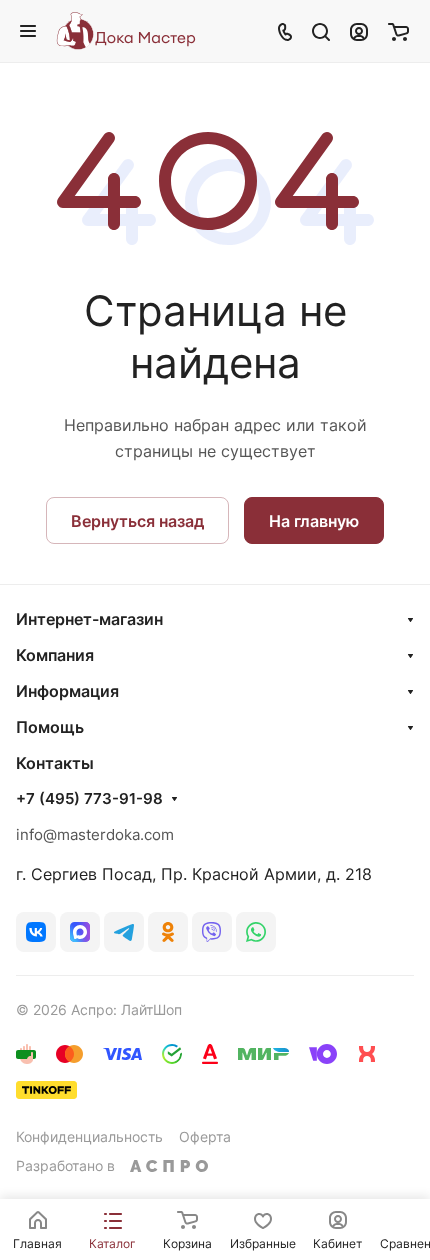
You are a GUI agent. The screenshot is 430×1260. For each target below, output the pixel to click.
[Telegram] (124, 932)
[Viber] (212, 932)
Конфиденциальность (89, 1136)
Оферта (205, 1136)
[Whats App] (256, 932)
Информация (67, 691)
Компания (55, 655)
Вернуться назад (137, 521)
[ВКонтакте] (36, 932)
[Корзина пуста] (398, 31)
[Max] (80, 932)
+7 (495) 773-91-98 (89, 799)
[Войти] (359, 31)
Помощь (50, 727)
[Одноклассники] (168, 932)
